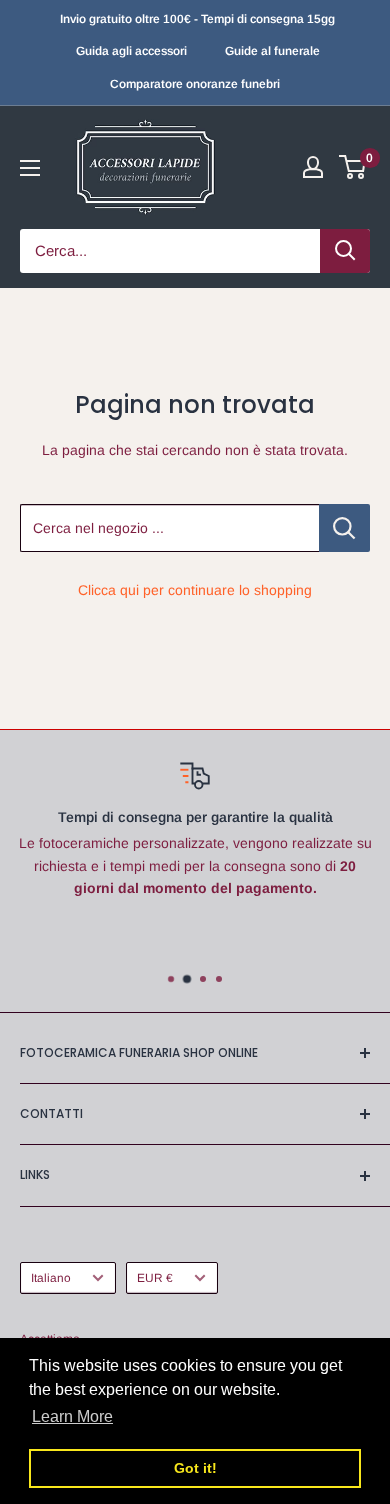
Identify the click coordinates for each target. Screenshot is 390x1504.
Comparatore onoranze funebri (195, 84)
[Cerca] (345, 251)
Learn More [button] (72, 1416)
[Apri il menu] (30, 168)
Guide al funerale (272, 51)
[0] (353, 167)
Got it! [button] (195, 1468)
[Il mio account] (313, 167)
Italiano (51, 1278)
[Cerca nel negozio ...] (344, 528)
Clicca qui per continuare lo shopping (195, 590)
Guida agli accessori (131, 51)
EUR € (155, 1278)
